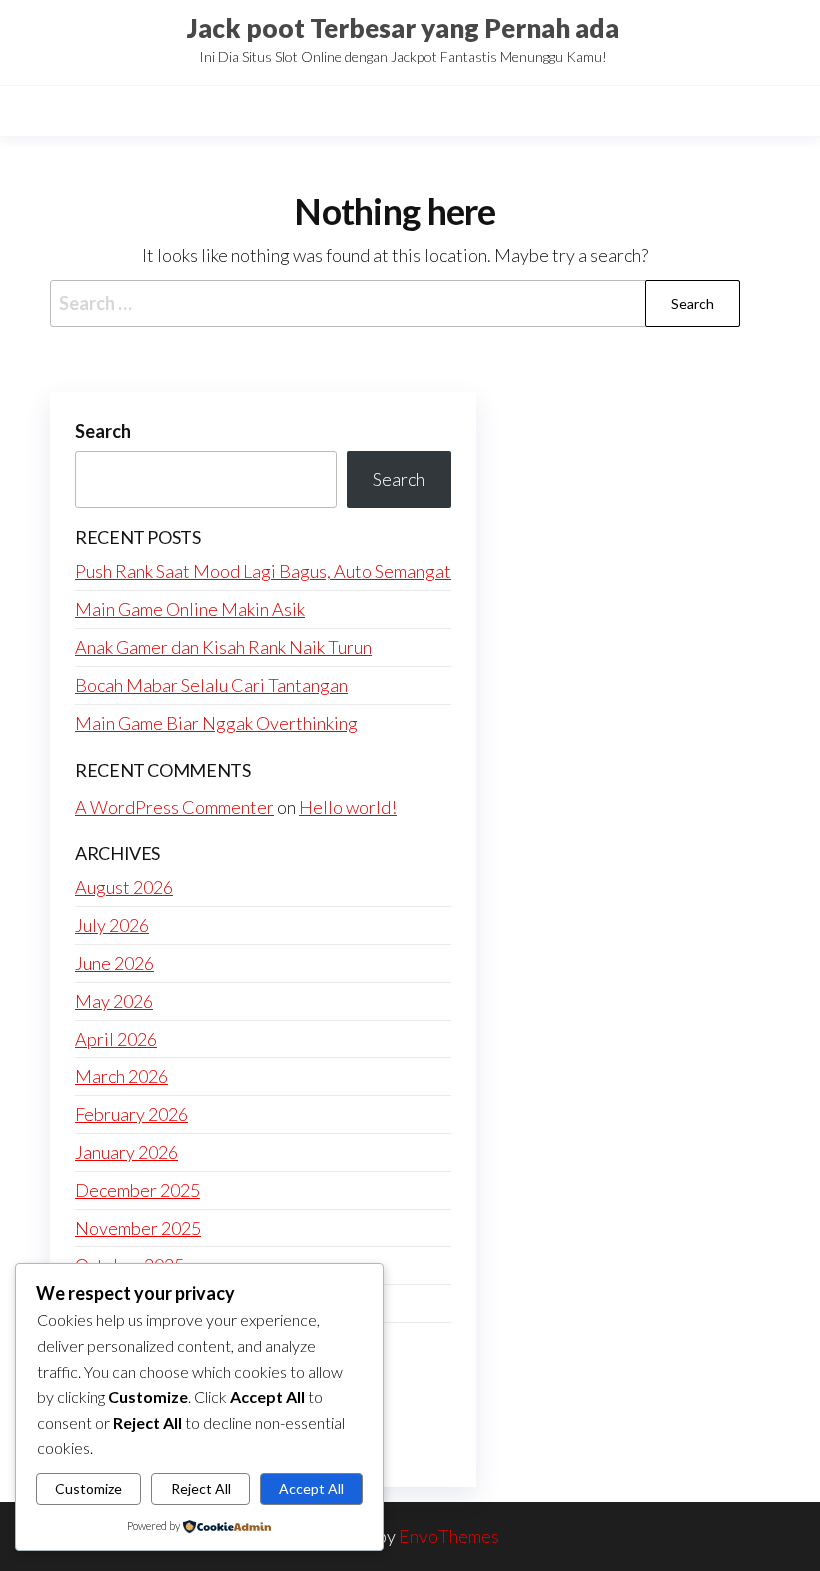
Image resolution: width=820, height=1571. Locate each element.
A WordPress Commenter (174, 807)
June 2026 (114, 963)
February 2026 (131, 1114)
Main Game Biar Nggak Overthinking (216, 723)
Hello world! (348, 807)
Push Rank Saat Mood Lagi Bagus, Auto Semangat (263, 571)
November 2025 (138, 1228)
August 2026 (124, 887)
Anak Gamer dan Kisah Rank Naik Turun (223, 647)
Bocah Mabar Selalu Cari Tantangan (211, 685)
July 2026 (112, 925)
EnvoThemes (449, 1536)
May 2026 (114, 1001)
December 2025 (137, 1190)
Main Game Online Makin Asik (190, 609)
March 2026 (121, 1076)
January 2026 (126, 1152)
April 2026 (116, 1039)
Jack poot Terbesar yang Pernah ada (403, 28)
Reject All (201, 1488)
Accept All (311, 1488)
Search (103, 431)
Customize (88, 1488)
